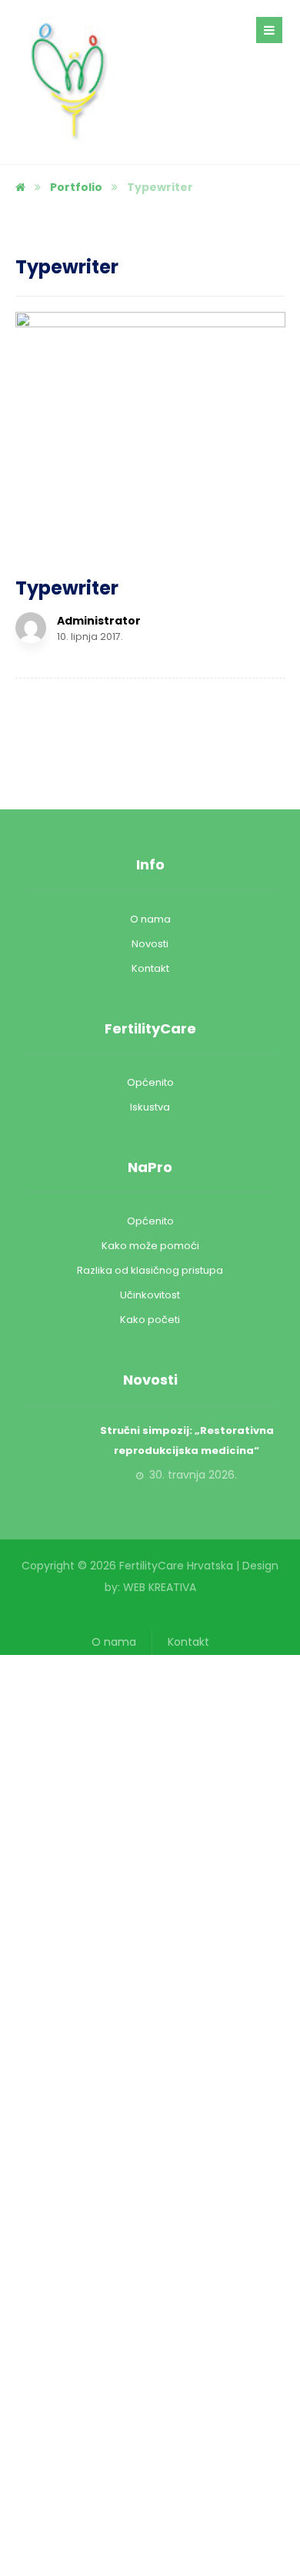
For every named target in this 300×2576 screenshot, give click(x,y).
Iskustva (150, 1107)
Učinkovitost (150, 1295)
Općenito (150, 1082)
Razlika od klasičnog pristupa (150, 1270)
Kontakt (150, 968)
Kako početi (150, 1320)
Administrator (99, 621)
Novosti (150, 944)
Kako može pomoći (150, 1246)
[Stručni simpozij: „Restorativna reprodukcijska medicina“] (54, 1452)
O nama (150, 919)
